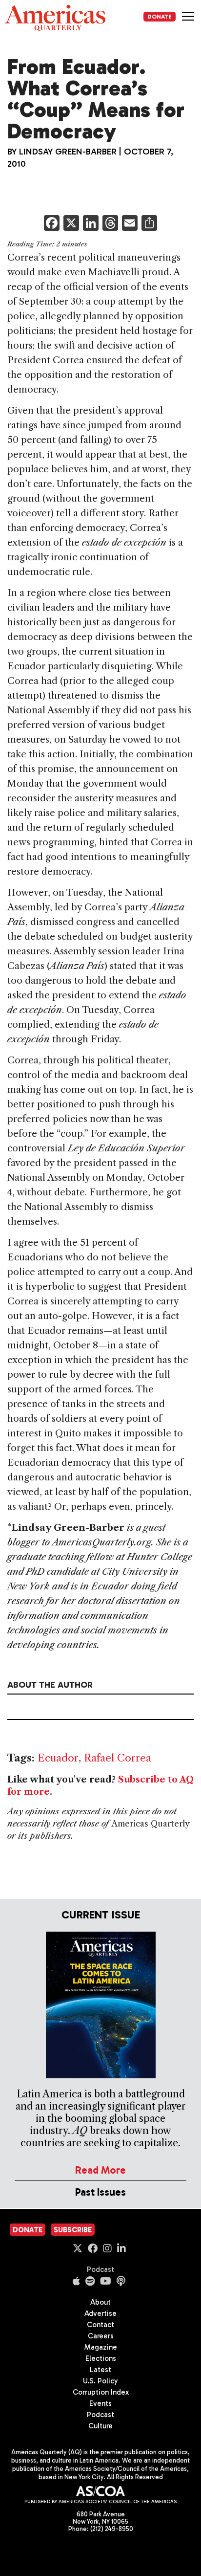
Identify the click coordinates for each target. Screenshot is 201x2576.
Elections (101, 2358)
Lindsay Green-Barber (68, 152)
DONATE (160, 17)
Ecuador (58, 1758)
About (100, 2302)
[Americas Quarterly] (55, 18)
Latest (100, 2370)
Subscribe (73, 2230)
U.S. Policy (100, 2381)
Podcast (100, 2269)
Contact (100, 2325)
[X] (71, 224)
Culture (100, 2426)
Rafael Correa (118, 1758)
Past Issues (100, 2192)
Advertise (100, 2313)
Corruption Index (101, 2392)
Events (100, 2403)
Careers (101, 2336)
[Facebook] (52, 224)
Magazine (101, 2347)
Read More (100, 2170)
